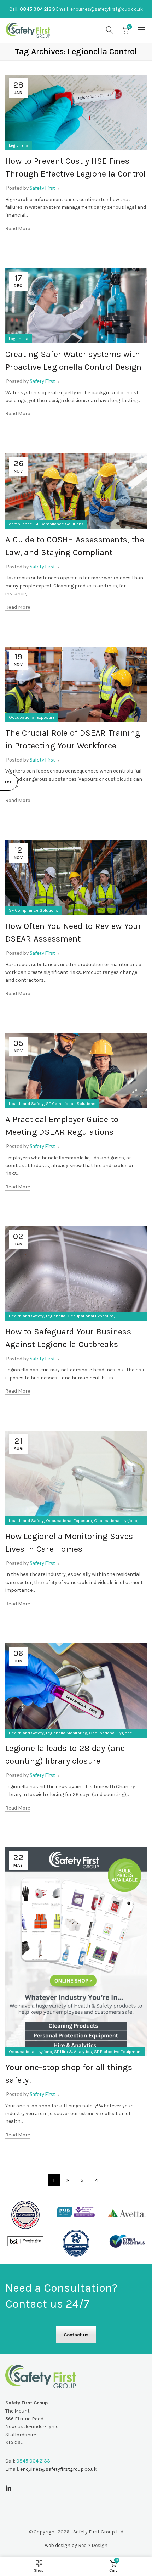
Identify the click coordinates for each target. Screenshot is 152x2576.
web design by (61, 2545)
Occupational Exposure (32, 717)
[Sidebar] (9, 782)
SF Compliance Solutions (59, 524)
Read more (18, 228)
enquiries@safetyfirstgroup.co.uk (107, 9)
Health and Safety (26, 1104)
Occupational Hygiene (116, 1521)
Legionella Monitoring (66, 1733)
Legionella (19, 145)
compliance (21, 524)
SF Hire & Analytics (73, 2052)
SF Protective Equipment (118, 2052)
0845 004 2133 (37, 9)
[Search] (110, 30)
